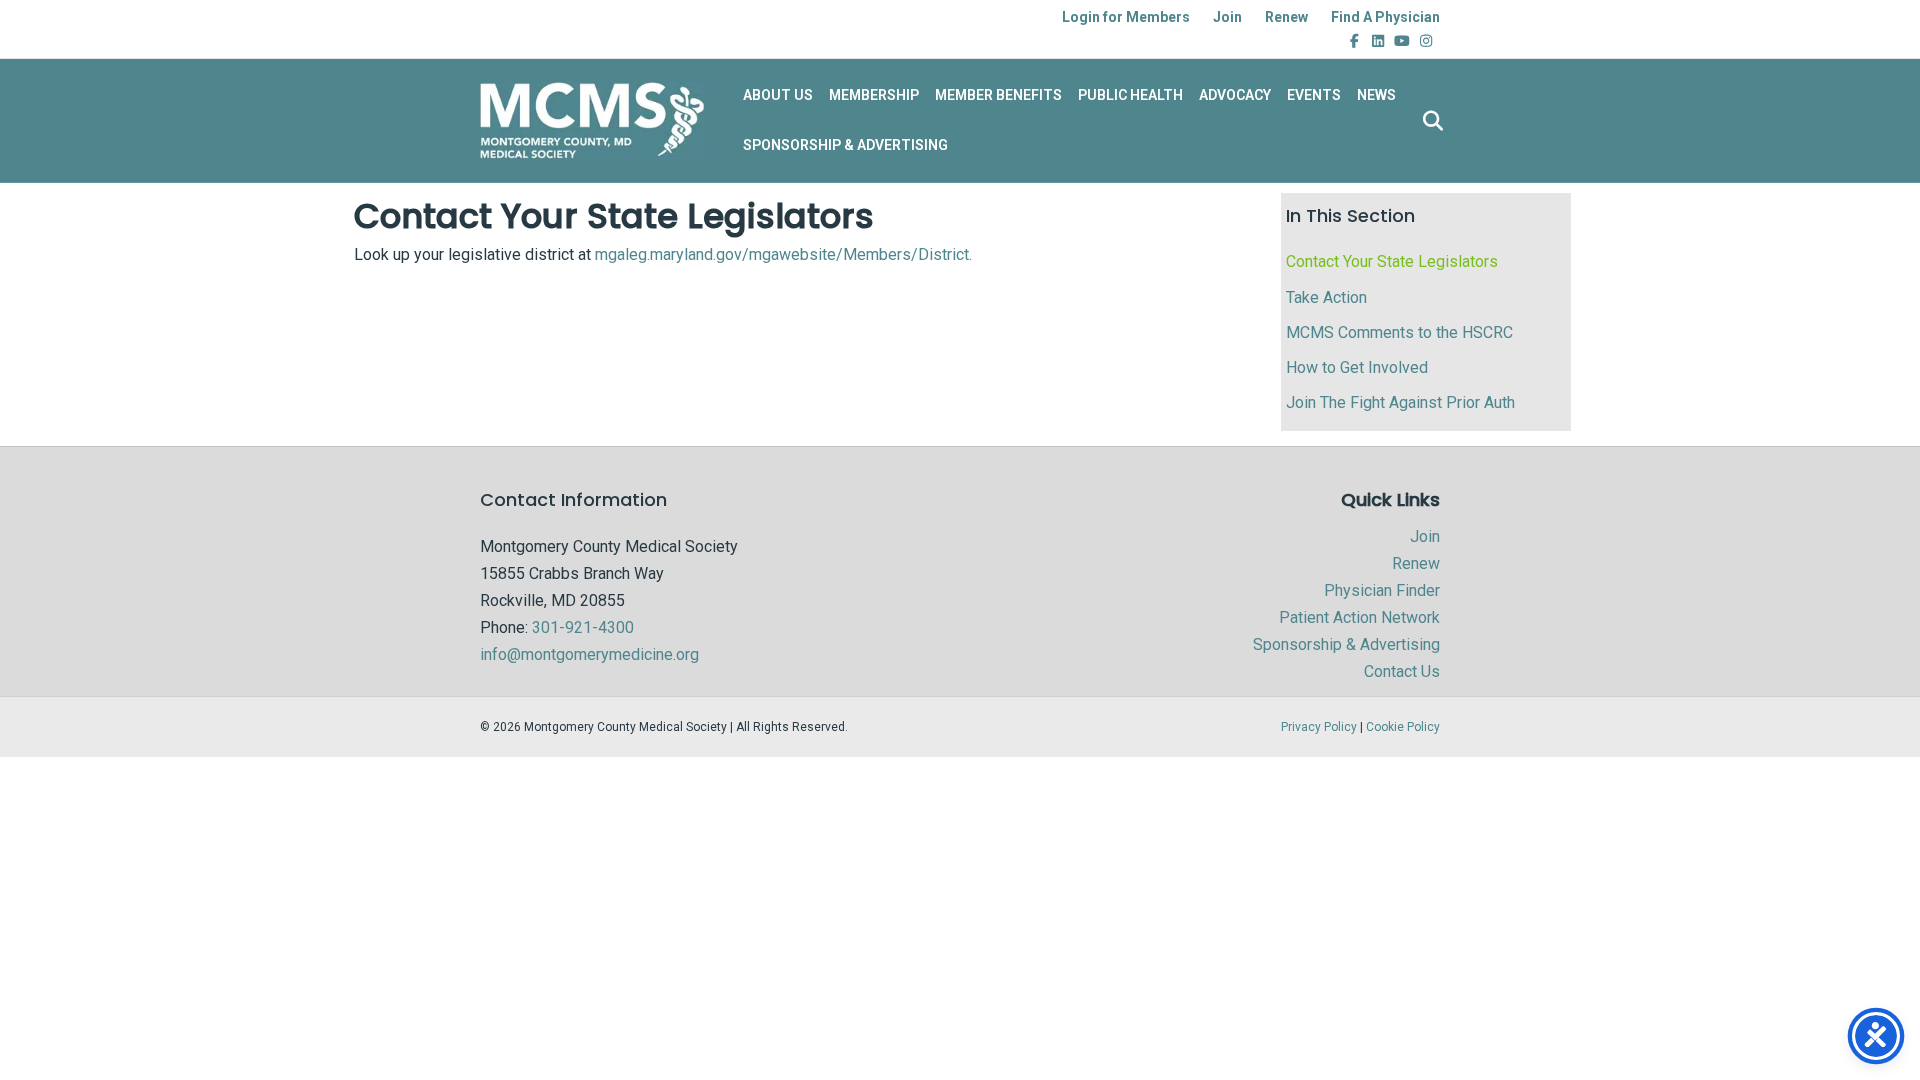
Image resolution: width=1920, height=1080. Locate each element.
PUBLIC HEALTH (1130, 95)
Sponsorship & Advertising (1346, 644)
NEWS (1376, 95)
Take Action (1326, 297)
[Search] (1427, 121)
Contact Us (1402, 671)
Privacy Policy (1319, 727)
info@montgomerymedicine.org (589, 654)
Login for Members (1126, 17)
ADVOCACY (1235, 95)
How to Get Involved (1357, 367)
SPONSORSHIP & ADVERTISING (845, 145)
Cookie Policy (1403, 727)
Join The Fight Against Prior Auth (1400, 402)
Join (1227, 17)
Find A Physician (1385, 17)
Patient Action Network (1359, 617)
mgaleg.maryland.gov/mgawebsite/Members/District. (783, 254)
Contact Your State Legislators (1392, 261)
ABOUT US (778, 95)
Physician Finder (1382, 590)
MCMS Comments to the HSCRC (1399, 332)
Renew (1286, 17)
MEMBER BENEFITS (998, 95)
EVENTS (1314, 95)
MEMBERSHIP (874, 95)
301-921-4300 (583, 627)
